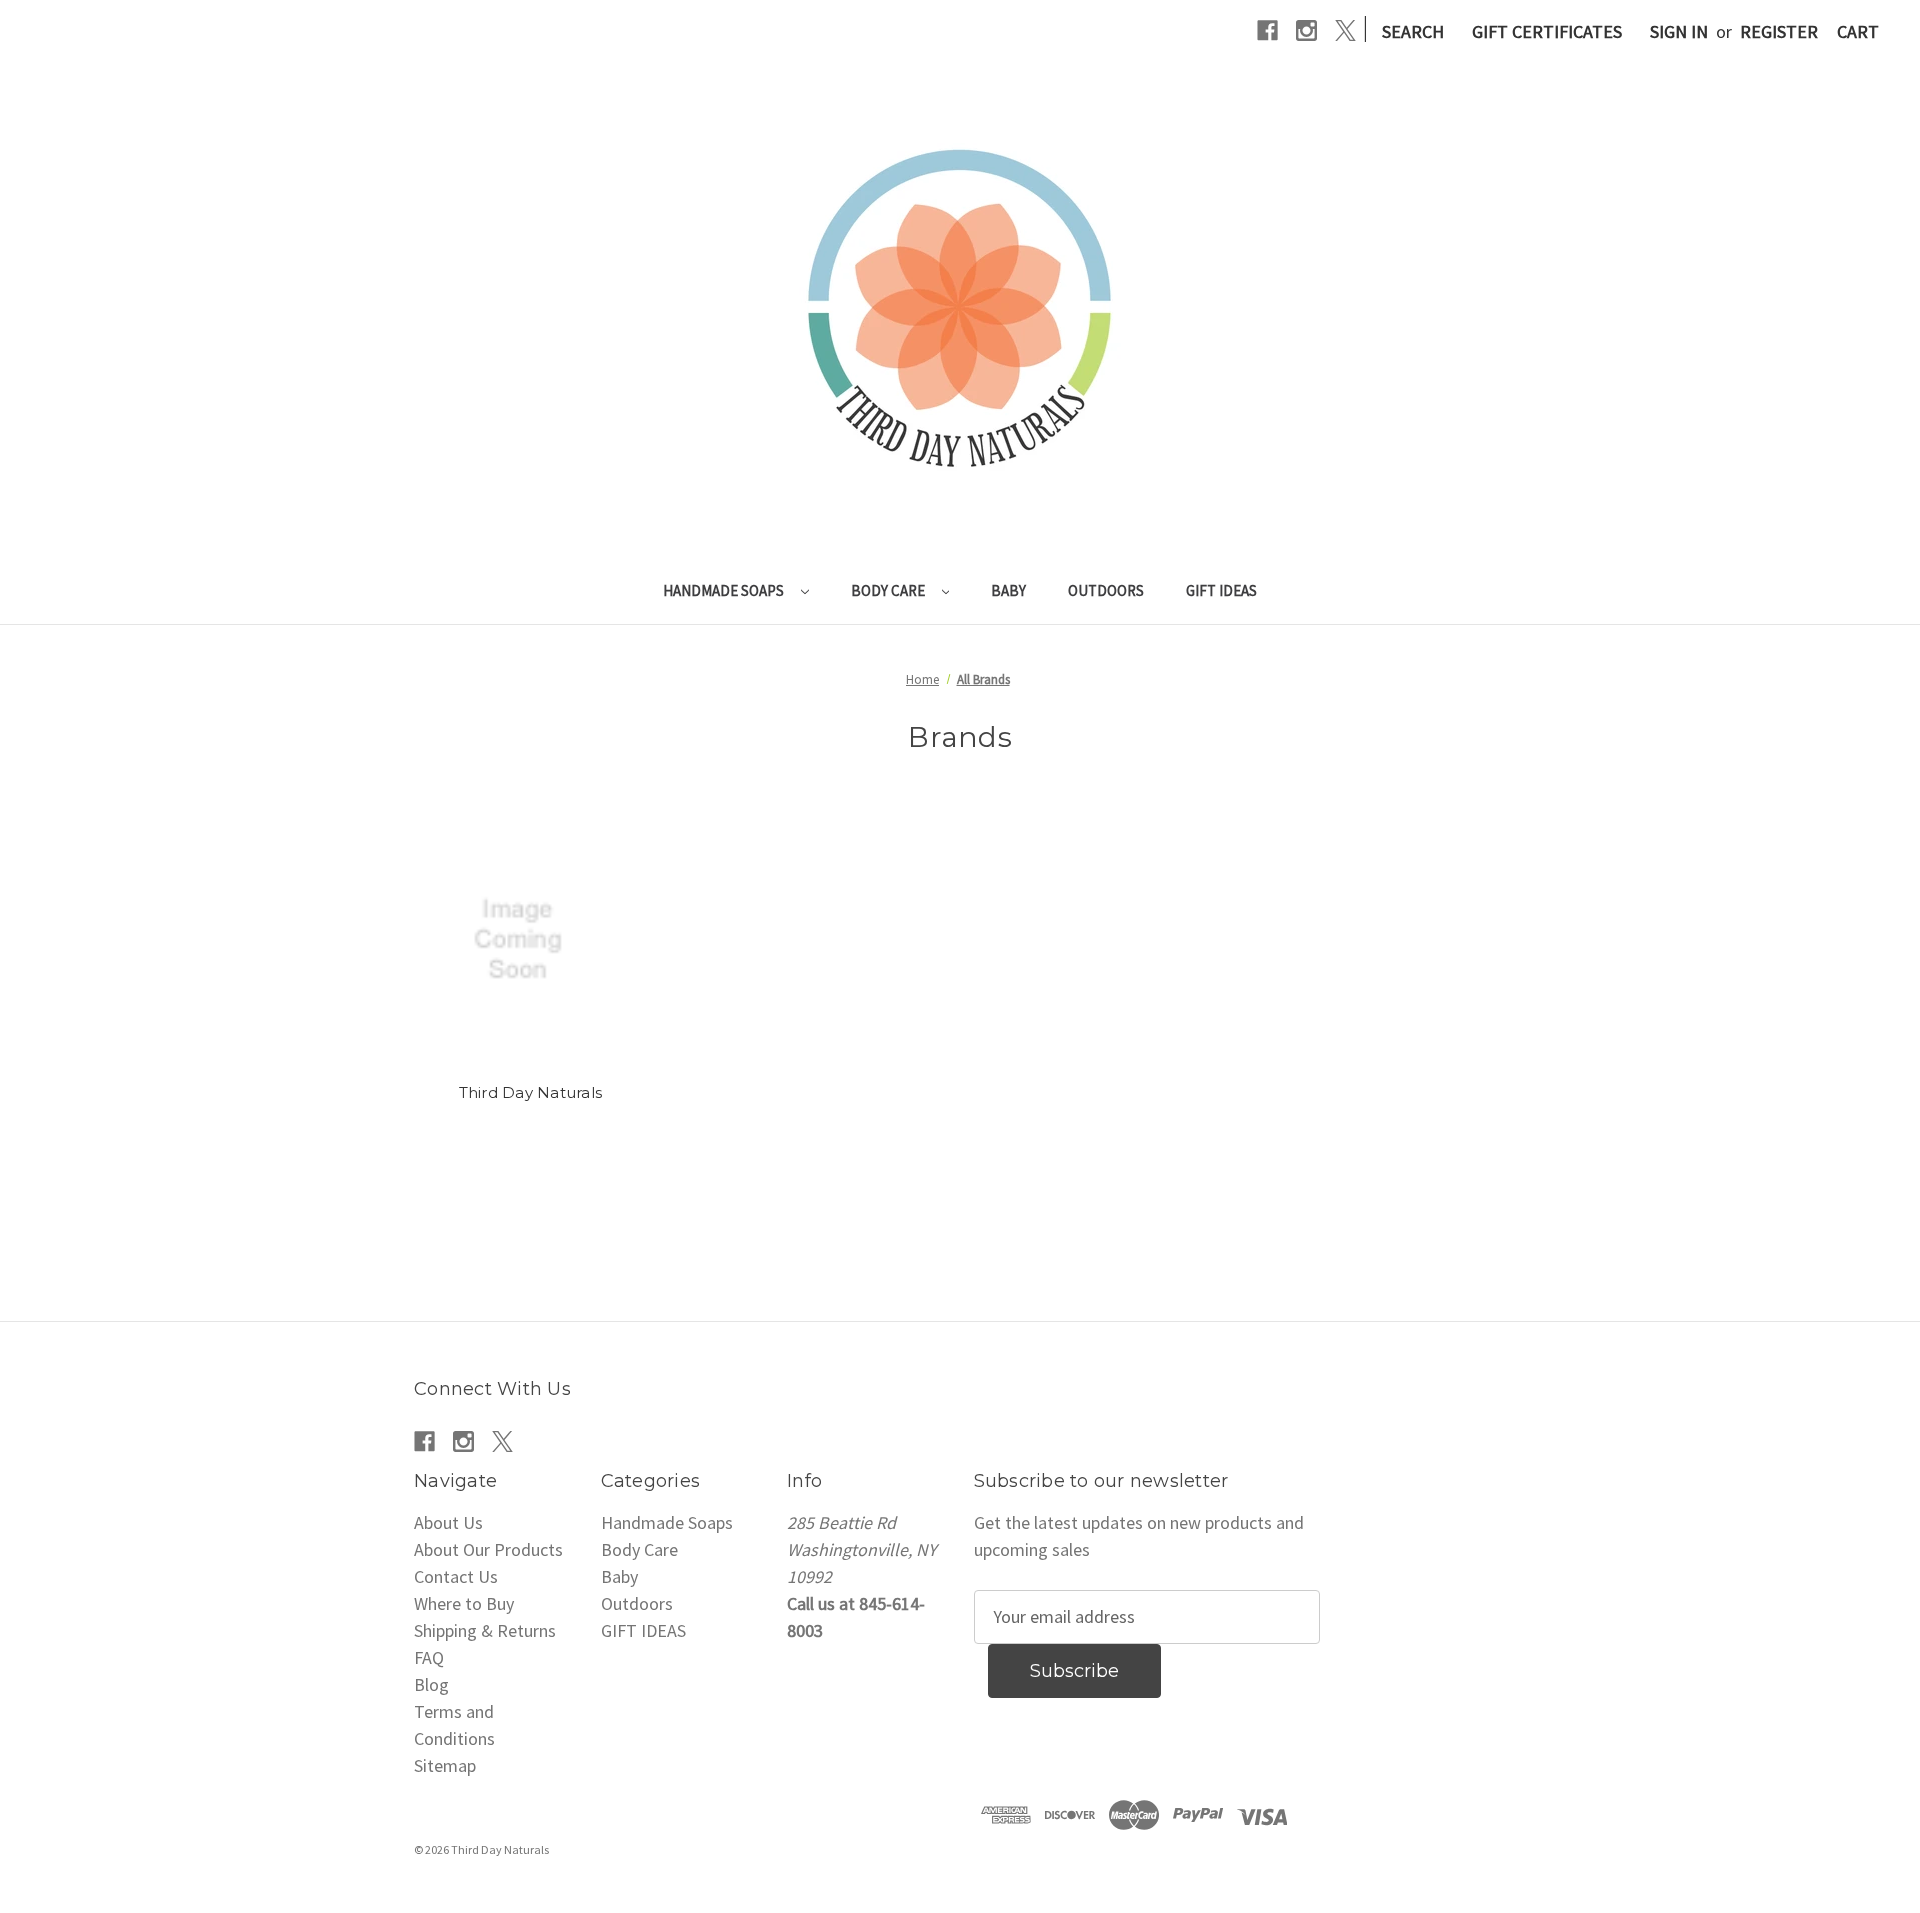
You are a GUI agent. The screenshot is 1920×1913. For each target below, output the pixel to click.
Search (1413, 31)
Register (1779, 31)
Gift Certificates (1547, 31)
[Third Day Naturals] (531, 940)
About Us (448, 1522)
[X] (1345, 30)
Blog (431, 1684)
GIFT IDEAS (1221, 590)
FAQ (429, 1657)
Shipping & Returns (485, 1630)
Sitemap (445, 1765)
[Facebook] (1267, 30)
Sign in (1679, 31)
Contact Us (456, 1576)
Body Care (889, 590)
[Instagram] (1306, 30)
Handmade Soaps (725, 590)
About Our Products (488, 1549)
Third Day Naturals (531, 1092)
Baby (1008, 590)
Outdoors (1106, 590)
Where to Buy (464, 1603)
